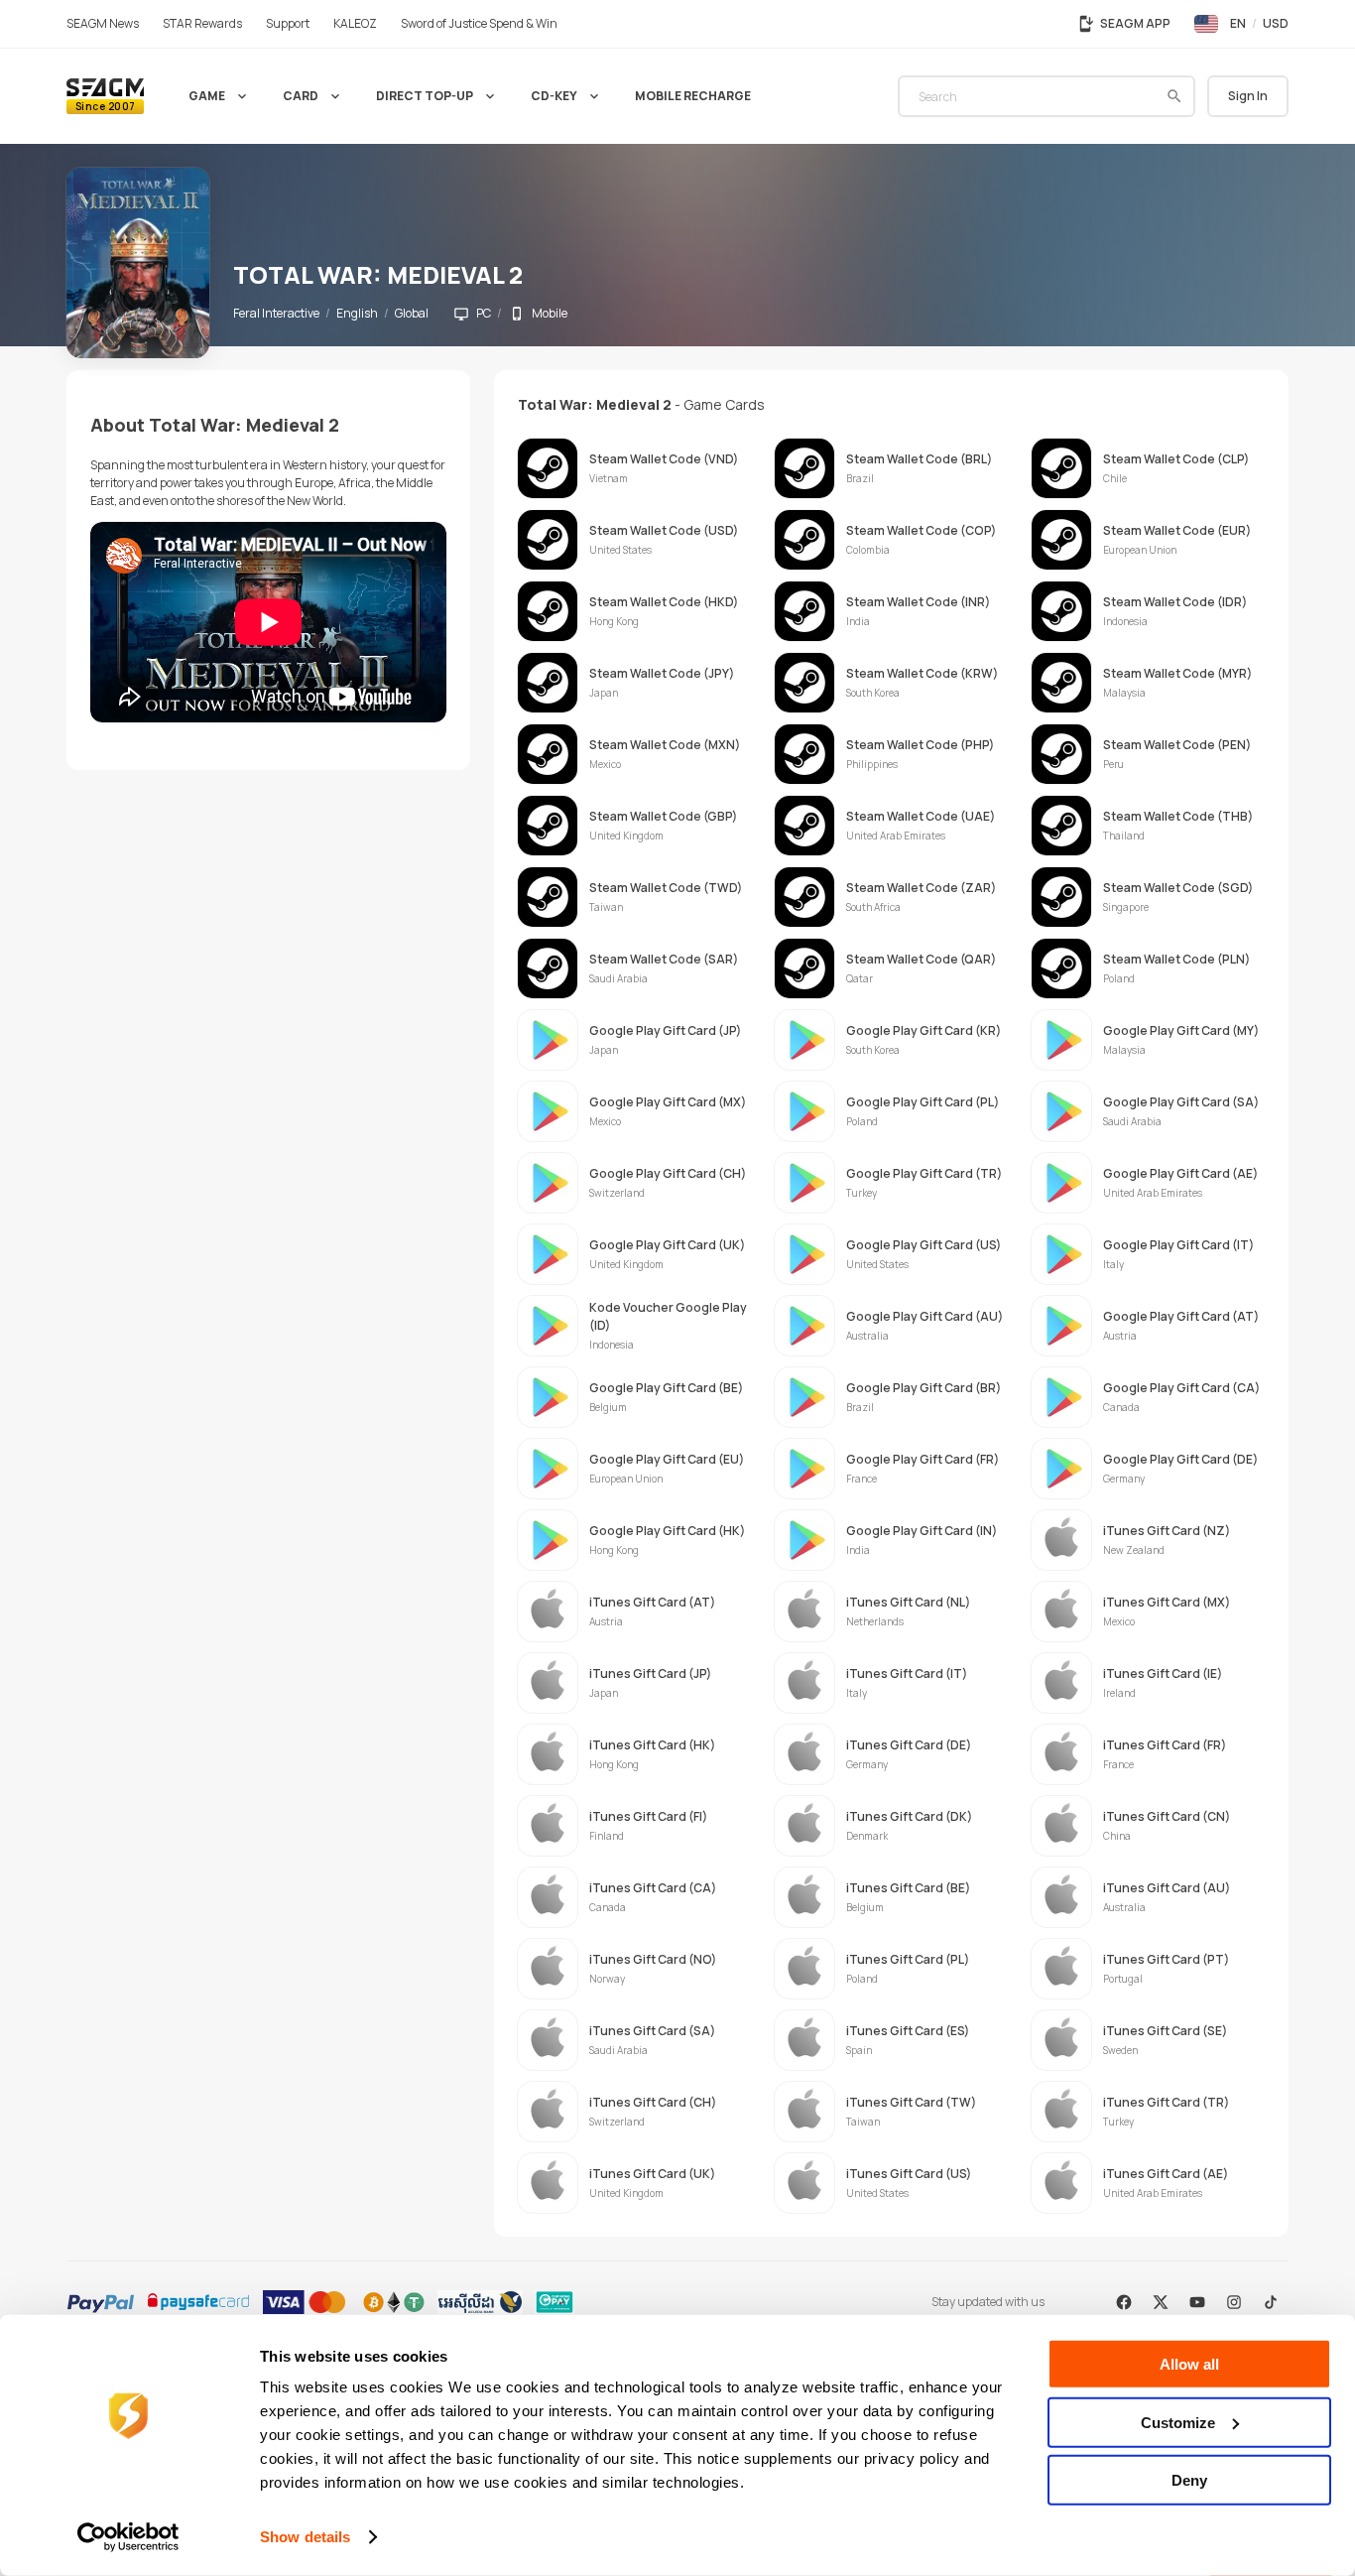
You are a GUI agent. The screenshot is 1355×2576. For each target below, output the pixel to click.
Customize (1178, 2422)
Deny (1189, 2480)
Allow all (1189, 2364)
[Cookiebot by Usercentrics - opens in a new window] (128, 2537)
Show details (305, 2537)
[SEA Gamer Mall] (105, 96)
